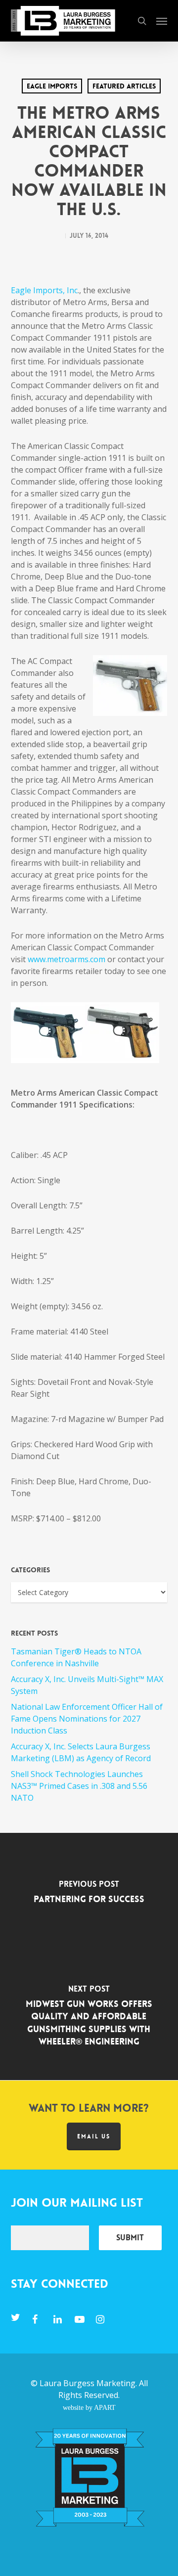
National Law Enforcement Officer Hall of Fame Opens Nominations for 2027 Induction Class (87, 1719)
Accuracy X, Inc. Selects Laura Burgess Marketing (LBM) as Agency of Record (81, 1752)
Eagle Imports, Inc (44, 290)
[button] (162, 21)
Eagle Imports (52, 86)
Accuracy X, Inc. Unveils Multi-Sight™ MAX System (87, 1685)
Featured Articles (124, 86)
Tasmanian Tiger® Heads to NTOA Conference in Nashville (76, 1657)
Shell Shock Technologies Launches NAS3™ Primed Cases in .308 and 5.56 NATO (79, 1786)
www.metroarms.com (67, 959)
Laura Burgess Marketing (88, 2383)
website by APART (89, 2407)
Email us (94, 2136)
